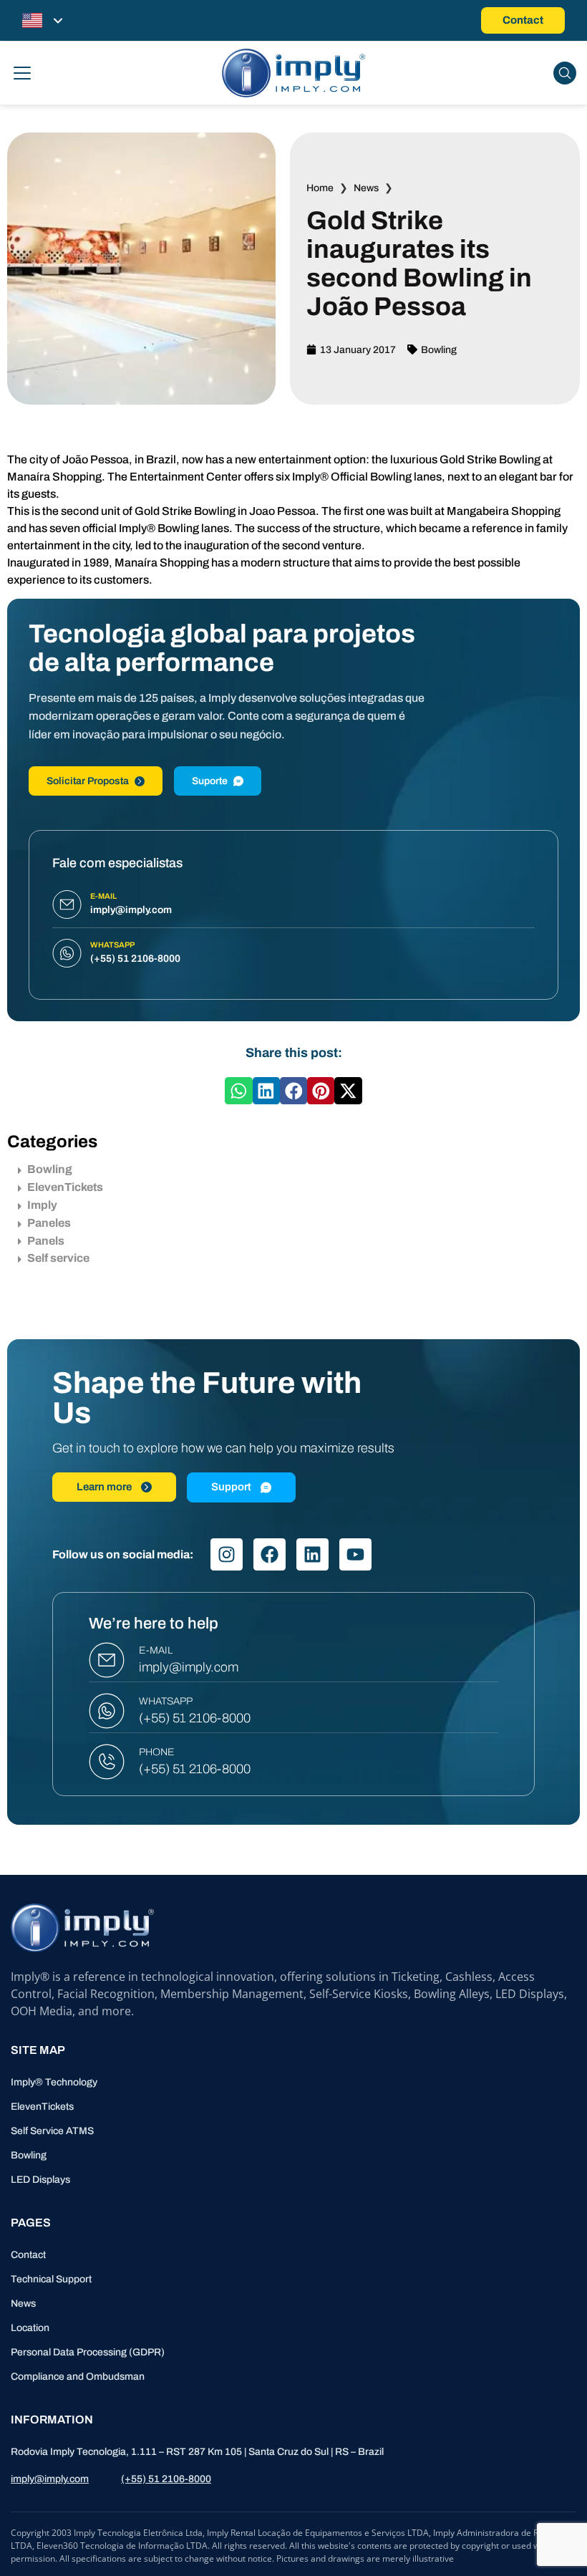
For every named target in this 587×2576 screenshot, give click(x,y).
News (366, 188)
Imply (42, 1205)
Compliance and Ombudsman (78, 2377)
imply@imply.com (189, 1667)
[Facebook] (270, 1554)
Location (30, 2328)
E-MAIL (156, 1650)
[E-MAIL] (107, 1660)
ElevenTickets (65, 1187)
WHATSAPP (166, 1701)
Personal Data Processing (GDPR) (88, 2352)
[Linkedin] (312, 1554)
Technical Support (51, 2279)
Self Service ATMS (52, 2131)
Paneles (49, 1223)
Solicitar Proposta (88, 781)
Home (320, 188)
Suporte (210, 781)
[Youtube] (355, 1554)
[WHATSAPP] (107, 1711)
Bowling (439, 350)
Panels (46, 1241)
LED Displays (40, 2180)
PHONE (157, 1752)
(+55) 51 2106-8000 (195, 1718)
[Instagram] (227, 1554)
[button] (238, 1091)
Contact (28, 2255)
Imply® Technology (54, 2082)
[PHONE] (107, 1762)
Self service (58, 1258)
